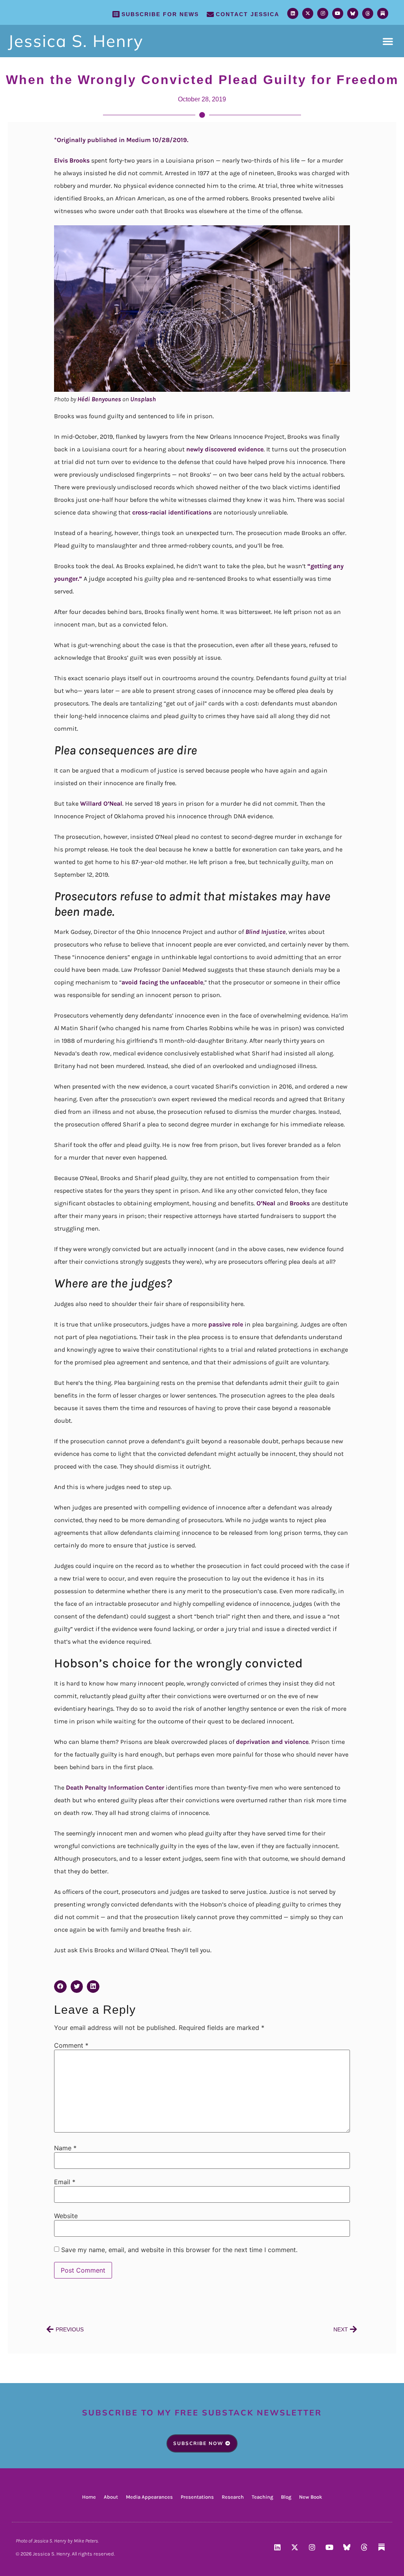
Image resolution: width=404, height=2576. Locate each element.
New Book (310, 2497)
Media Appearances (149, 2497)
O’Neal (266, 1203)
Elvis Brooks (72, 160)
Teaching (262, 2497)
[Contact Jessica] (210, 14)
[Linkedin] (293, 13)
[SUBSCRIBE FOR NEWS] (116, 14)
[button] (388, 41)
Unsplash (143, 399)
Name (65, 2148)
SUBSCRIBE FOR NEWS (160, 14)
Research (233, 2497)
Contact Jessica (248, 14)
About (111, 2497)
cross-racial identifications (172, 512)
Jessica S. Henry (76, 41)
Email (65, 2182)
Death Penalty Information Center (115, 1787)
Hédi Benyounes (99, 399)
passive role (226, 1324)
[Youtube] (338, 13)
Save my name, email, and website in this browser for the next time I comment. (179, 2250)
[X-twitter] (308, 13)
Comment (71, 2045)
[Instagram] (323, 13)
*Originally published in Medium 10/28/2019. (121, 140)
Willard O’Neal (101, 803)
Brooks (300, 1203)
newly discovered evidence (225, 449)
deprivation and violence (272, 1742)
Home (89, 2497)
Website (66, 2216)
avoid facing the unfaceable (162, 982)
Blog (286, 2497)
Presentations (197, 2497)
